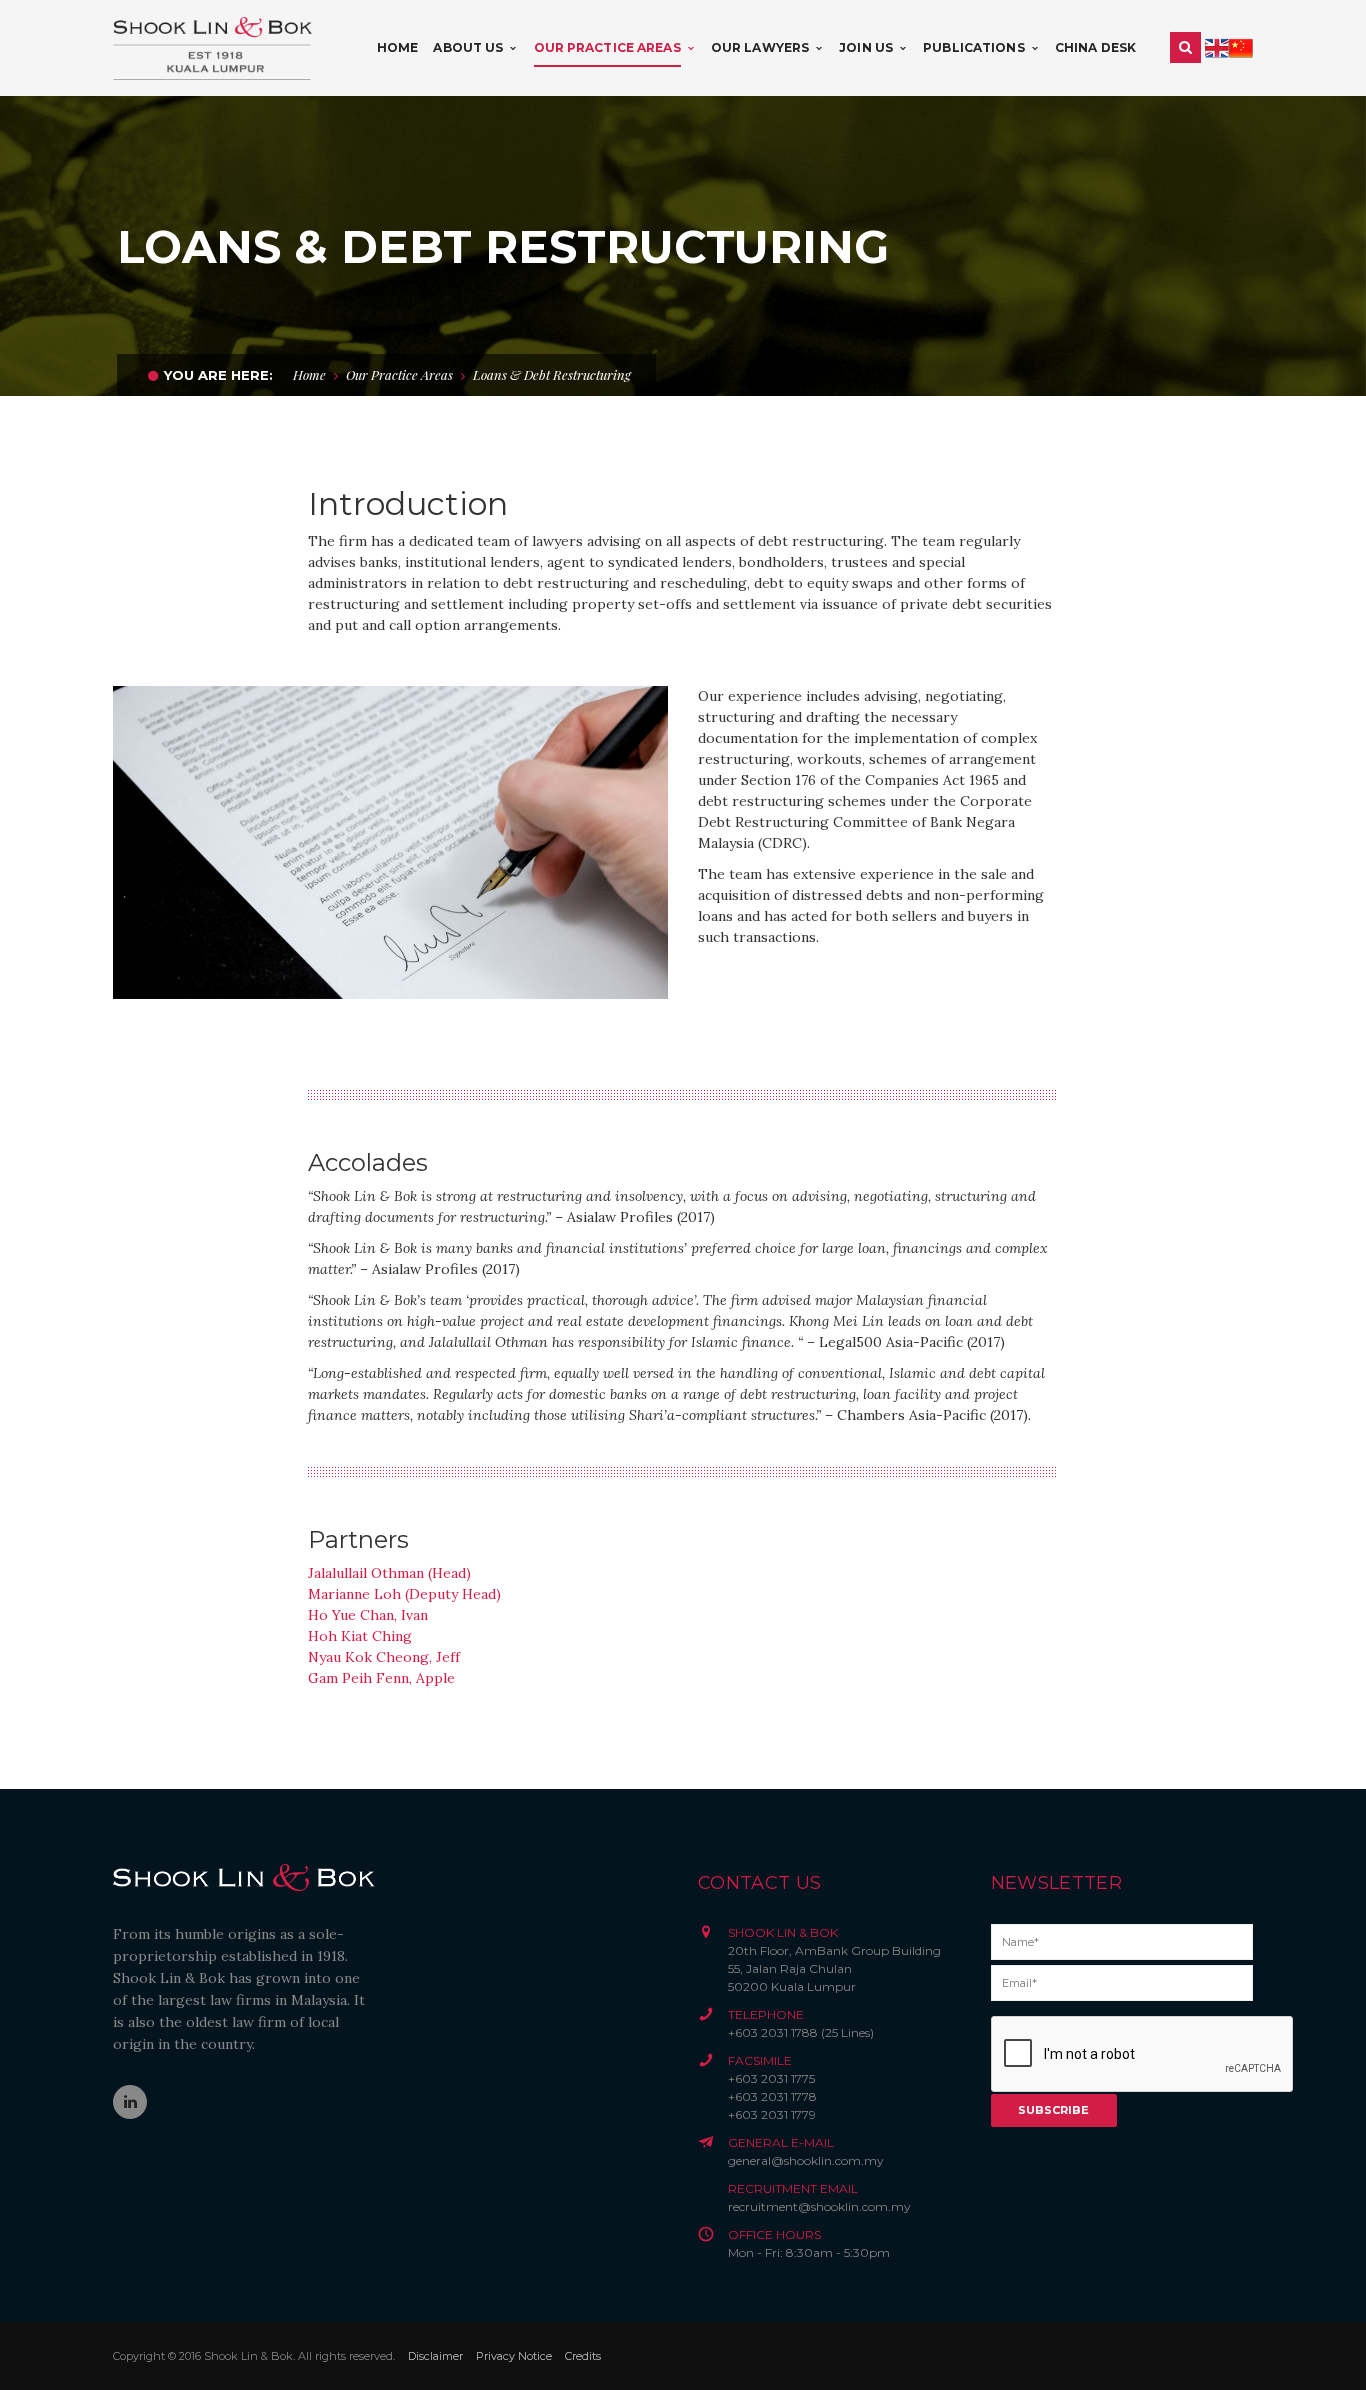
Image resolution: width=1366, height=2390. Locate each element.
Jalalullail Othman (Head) (389, 1573)
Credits (583, 2356)
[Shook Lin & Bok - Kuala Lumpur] (213, 47)
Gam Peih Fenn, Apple (381, 1678)
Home (309, 374)
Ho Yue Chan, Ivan (368, 1615)
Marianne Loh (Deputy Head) (404, 1594)
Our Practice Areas (399, 374)
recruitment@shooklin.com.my (819, 2206)
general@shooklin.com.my (806, 2160)
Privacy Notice (514, 2356)
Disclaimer (435, 2356)
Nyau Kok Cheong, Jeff (384, 1657)
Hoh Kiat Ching (360, 1636)
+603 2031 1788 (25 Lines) (801, 2032)
